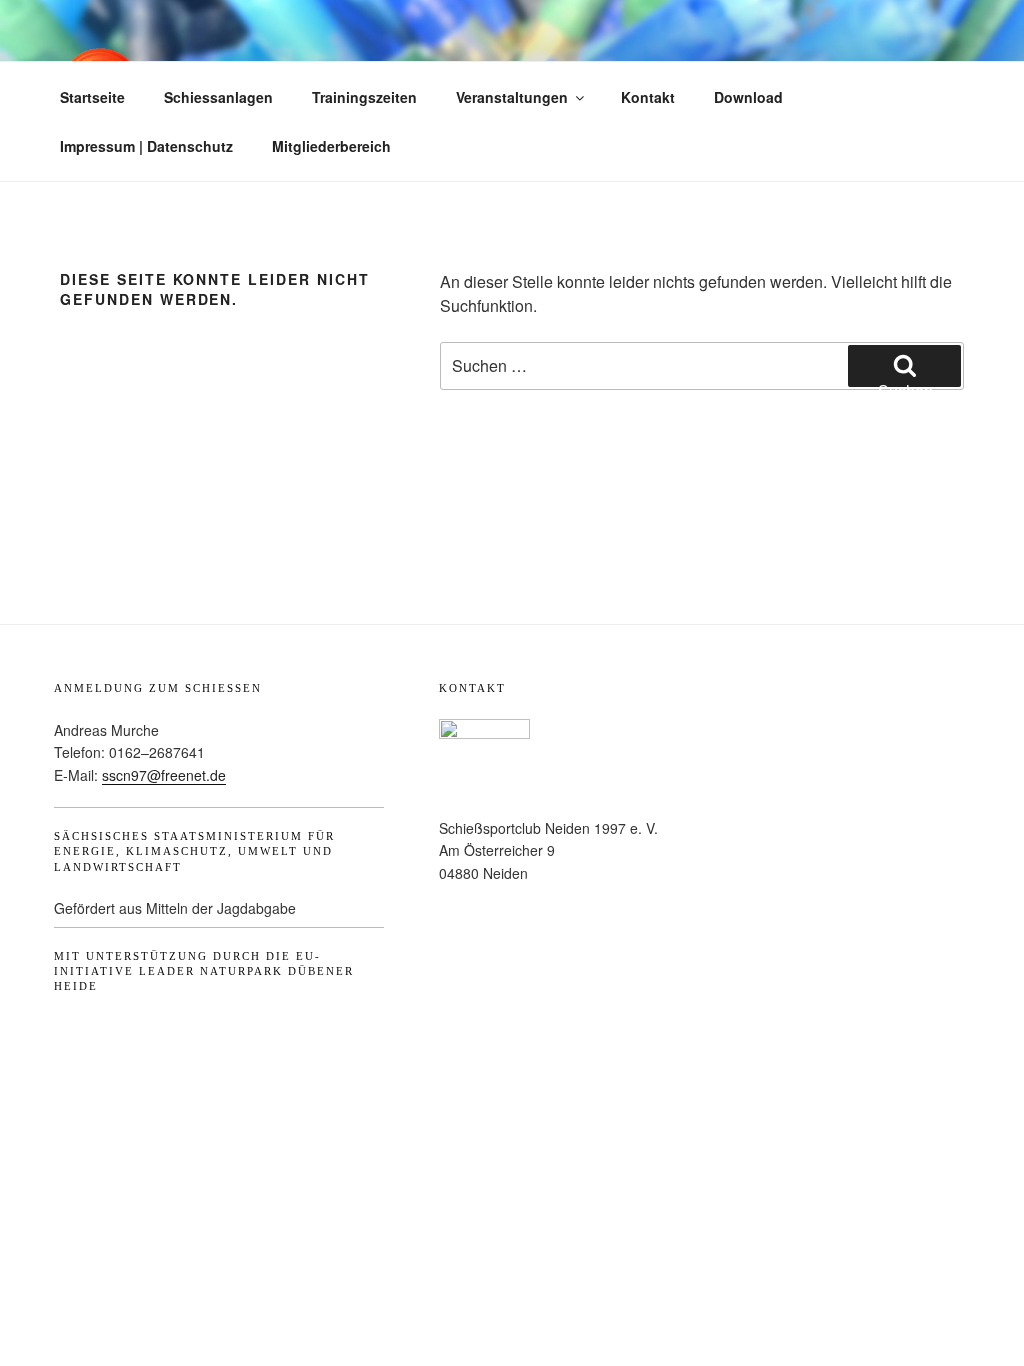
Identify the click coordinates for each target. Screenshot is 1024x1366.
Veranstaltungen (512, 97)
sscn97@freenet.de (164, 775)
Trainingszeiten (364, 97)
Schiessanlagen (218, 97)
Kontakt (648, 97)
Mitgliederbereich (331, 146)
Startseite (92, 97)
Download (748, 97)
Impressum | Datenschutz (146, 146)
